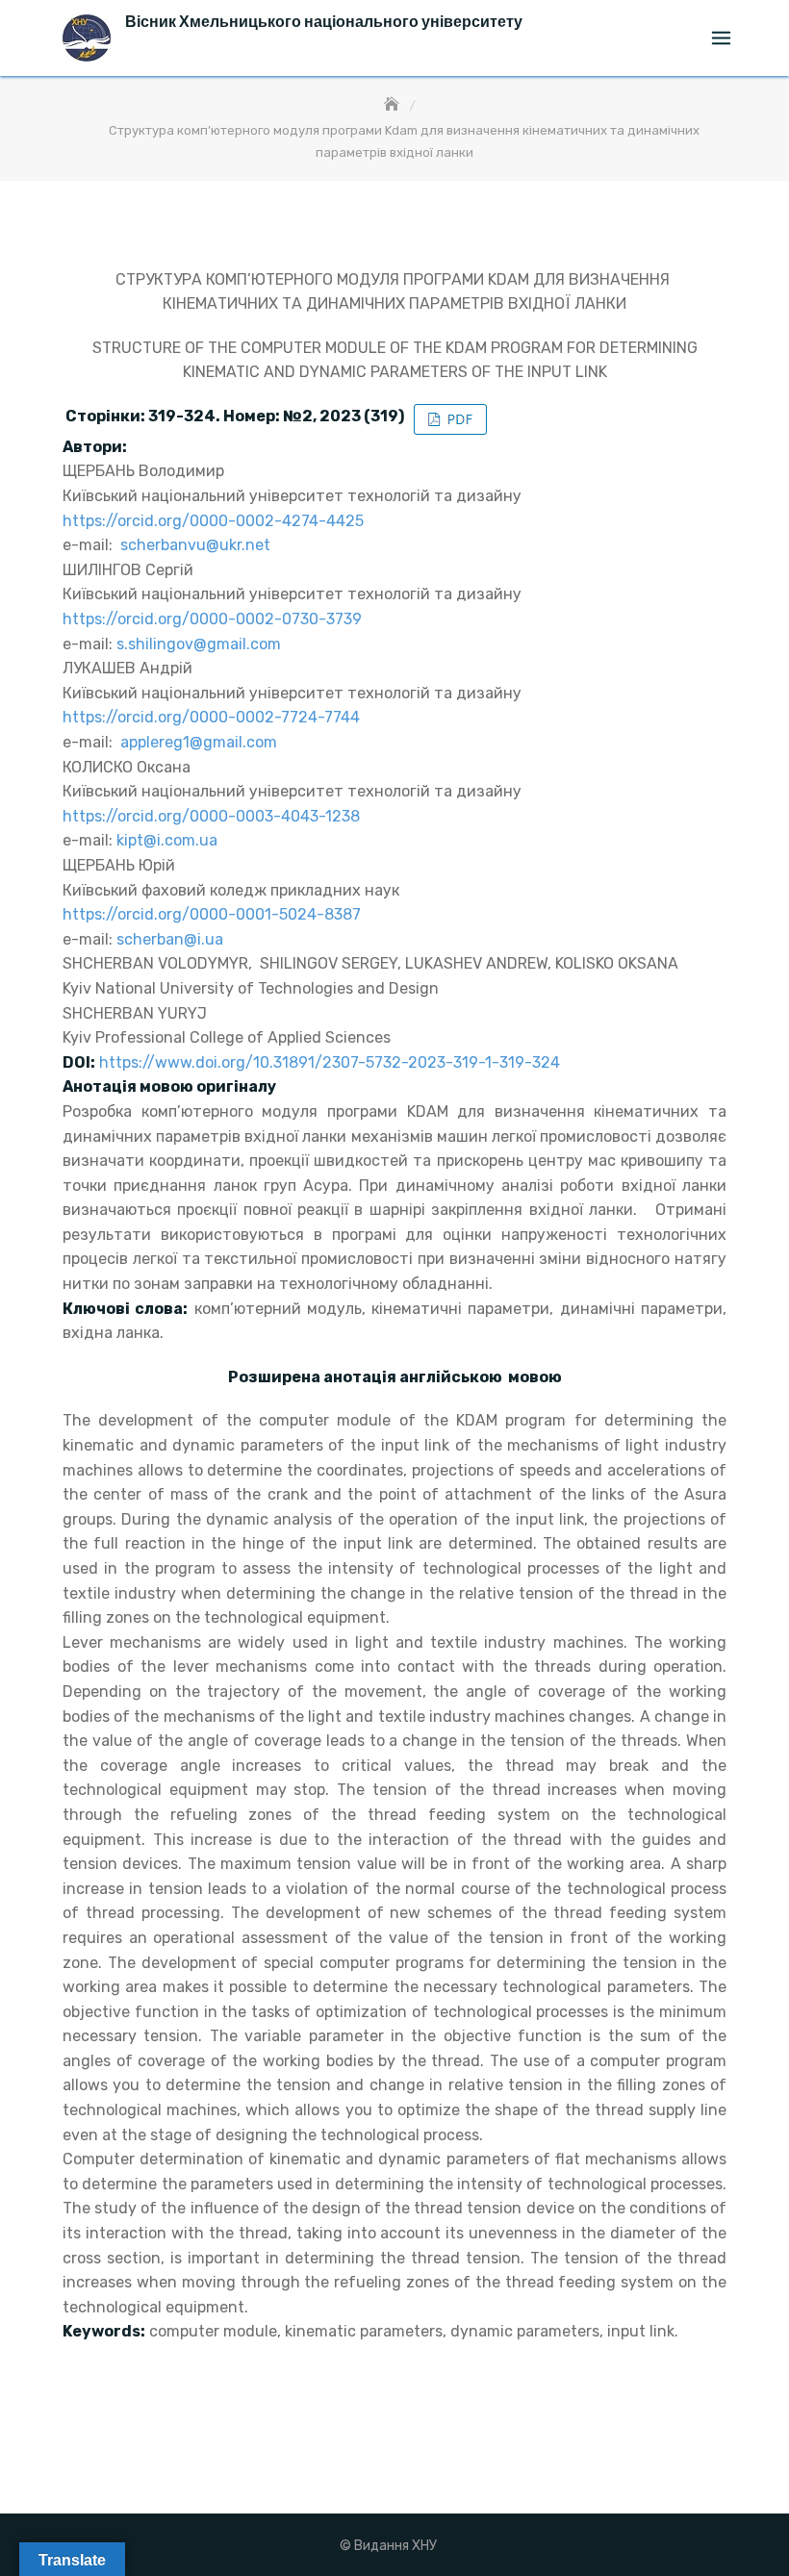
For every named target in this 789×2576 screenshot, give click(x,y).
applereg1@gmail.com (199, 742)
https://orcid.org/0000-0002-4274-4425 (213, 521)
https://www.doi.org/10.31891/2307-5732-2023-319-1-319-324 (330, 1062)
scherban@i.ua (170, 939)
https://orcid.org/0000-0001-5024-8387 (212, 914)
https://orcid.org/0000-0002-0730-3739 (212, 619)
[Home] (394, 105)
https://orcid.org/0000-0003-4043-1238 (211, 816)
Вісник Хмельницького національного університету (324, 22)
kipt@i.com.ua (167, 840)
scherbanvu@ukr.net (195, 545)
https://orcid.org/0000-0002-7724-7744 (211, 717)
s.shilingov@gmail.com (199, 644)
